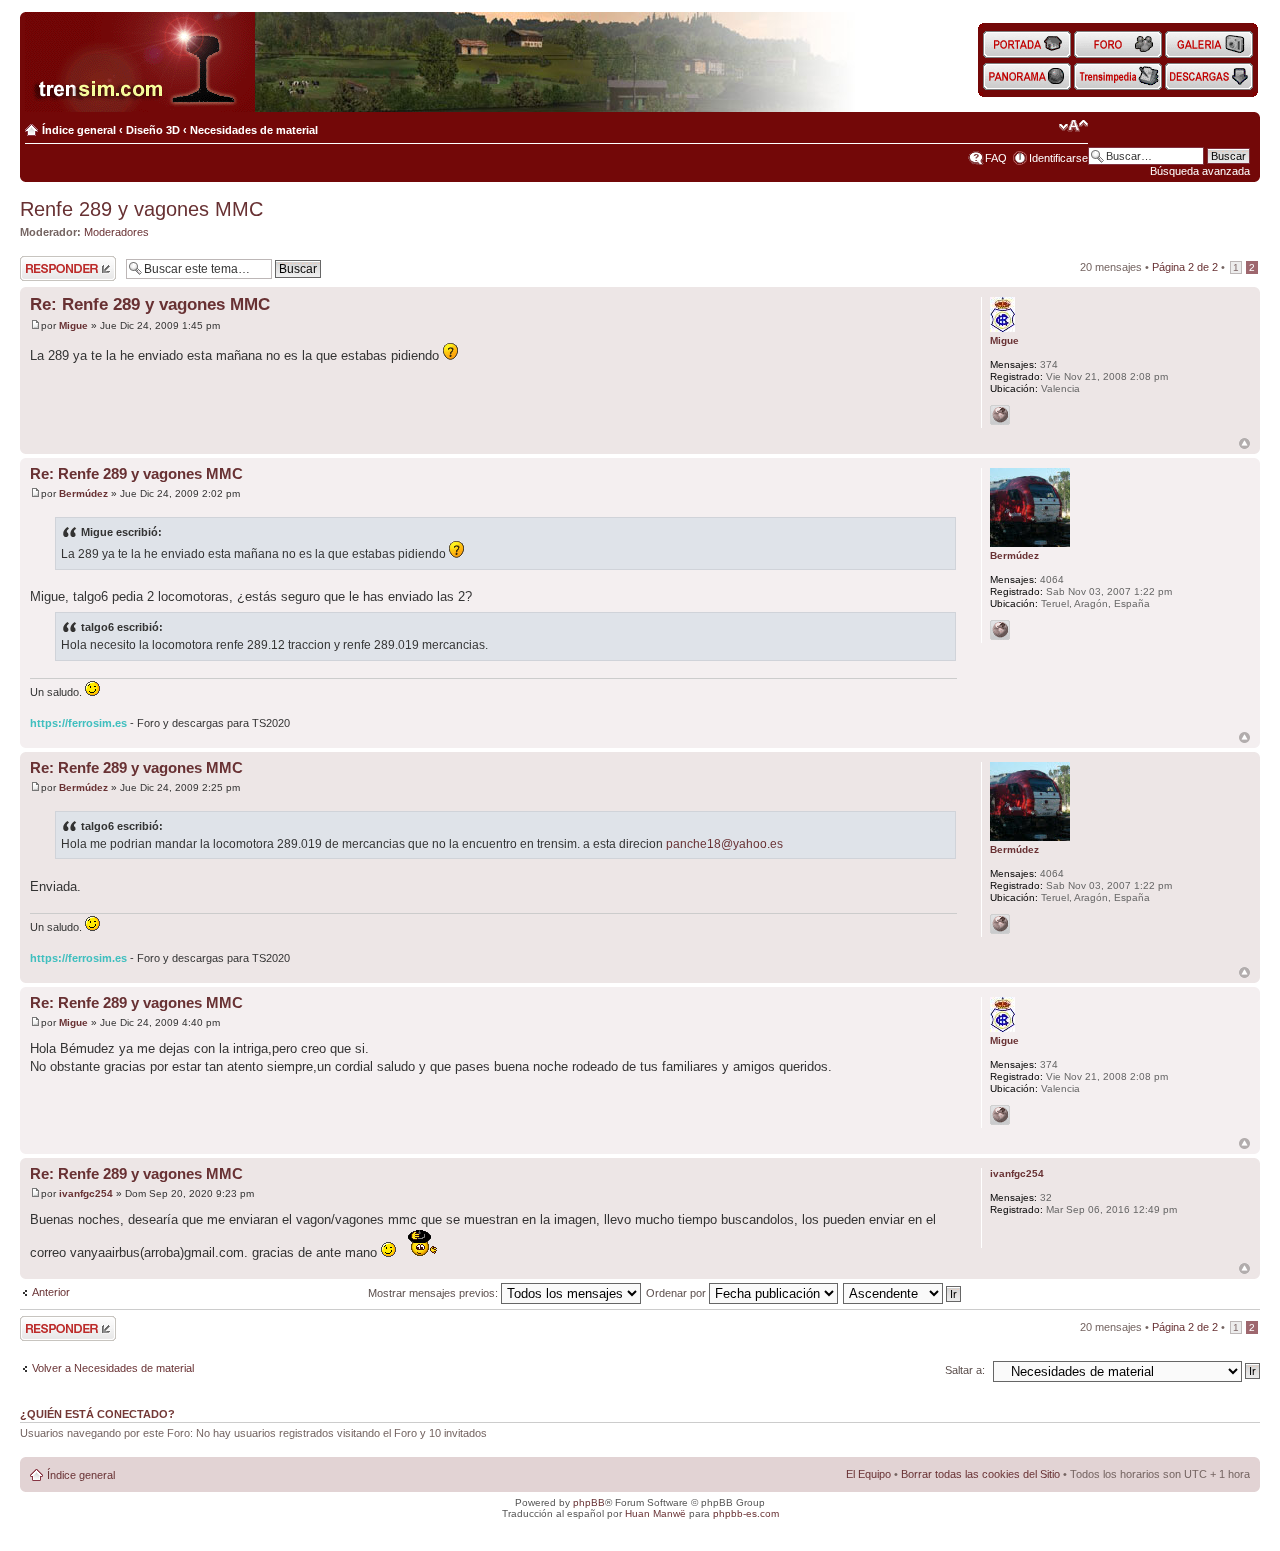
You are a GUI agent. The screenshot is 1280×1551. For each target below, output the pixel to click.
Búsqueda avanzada (1200, 171)
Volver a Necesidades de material (113, 1368)
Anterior (51, 1292)
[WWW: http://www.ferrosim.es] (1000, 630)
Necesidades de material (254, 130)
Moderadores (116, 232)
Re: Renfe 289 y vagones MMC (150, 304)
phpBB (589, 1502)
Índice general (79, 130)
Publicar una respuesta (50, 268)
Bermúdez (83, 493)
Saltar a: (965, 1370)
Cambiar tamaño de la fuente (1073, 126)
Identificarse (1058, 158)
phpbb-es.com (746, 1513)
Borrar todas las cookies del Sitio (980, 1474)
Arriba (1244, 443)
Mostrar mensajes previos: (434, 1293)
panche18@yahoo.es (724, 844)
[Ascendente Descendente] (903, 1293)
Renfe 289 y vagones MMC (141, 209)
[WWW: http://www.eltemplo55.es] (1000, 415)
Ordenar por (677, 1293)
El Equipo (868, 1474)
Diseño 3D (153, 130)
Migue (73, 325)
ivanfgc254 (86, 1193)
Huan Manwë (655, 1513)
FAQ (996, 158)
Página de (1185, 267)
